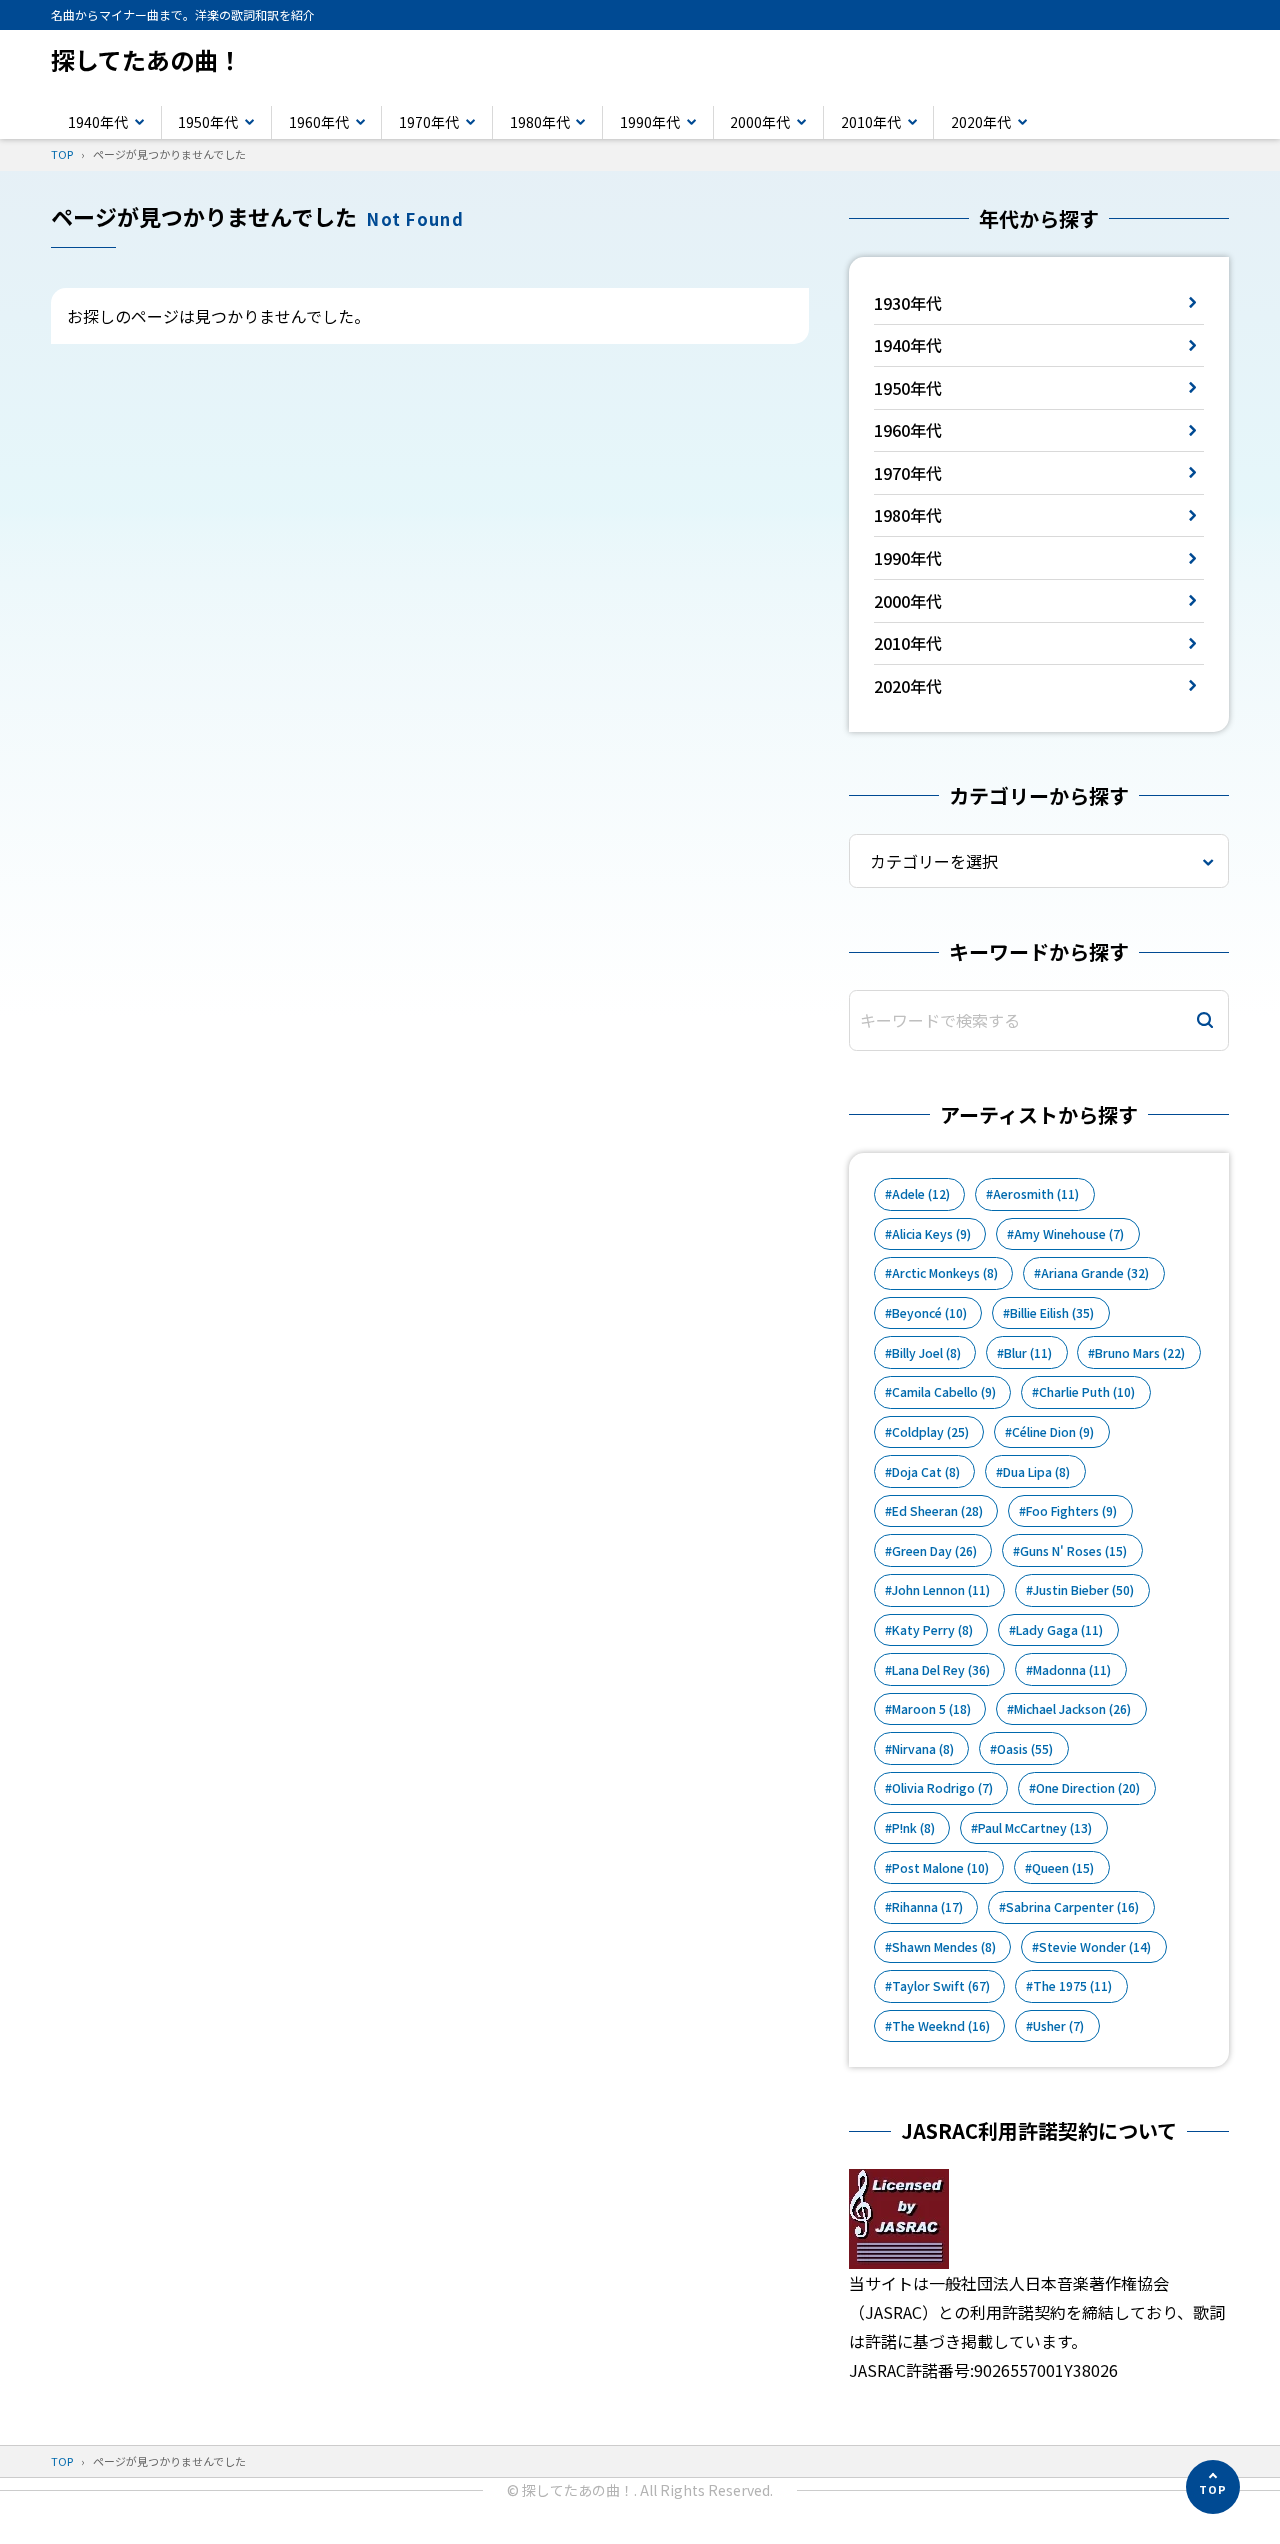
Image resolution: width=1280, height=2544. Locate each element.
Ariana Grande (1095, 1273)
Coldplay (930, 1432)
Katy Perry (932, 1630)
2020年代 (981, 122)
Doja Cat (926, 1472)
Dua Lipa (1036, 1472)
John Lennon (941, 1590)
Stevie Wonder (1095, 1947)
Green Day (934, 1551)
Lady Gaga (1059, 1630)
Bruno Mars (1140, 1353)
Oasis (1025, 1749)
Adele (921, 1194)
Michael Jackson (1072, 1709)
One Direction (1088, 1788)
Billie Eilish (1052, 1313)
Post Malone (940, 1868)
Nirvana (923, 1749)
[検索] (1205, 1020)
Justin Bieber (1083, 1590)
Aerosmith (1036, 1194)
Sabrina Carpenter (1072, 1907)
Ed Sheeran (937, 1511)
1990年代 (650, 122)
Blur (1028, 1353)
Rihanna (927, 1907)
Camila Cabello (944, 1392)
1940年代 (98, 122)
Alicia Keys (931, 1234)
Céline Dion (1053, 1432)
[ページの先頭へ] (1213, 2487)
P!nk (913, 1828)
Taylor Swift (941, 1986)
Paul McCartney (1035, 1828)
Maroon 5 (931, 1709)
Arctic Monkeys (945, 1273)
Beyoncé (929, 1313)
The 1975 (1072, 1986)
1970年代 (429, 122)
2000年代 (760, 122)
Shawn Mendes (944, 1947)
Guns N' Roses (1073, 1551)
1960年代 (319, 122)
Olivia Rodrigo (942, 1788)
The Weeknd (941, 2026)
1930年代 (908, 303)
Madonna (1072, 1670)
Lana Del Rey (941, 1670)
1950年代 (208, 122)
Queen (1063, 1868)
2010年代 (871, 122)
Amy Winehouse (1069, 1234)
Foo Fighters (1071, 1511)
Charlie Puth (1087, 1392)
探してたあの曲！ (146, 59)
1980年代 (540, 122)
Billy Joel (926, 1353)
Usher (1058, 2026)
